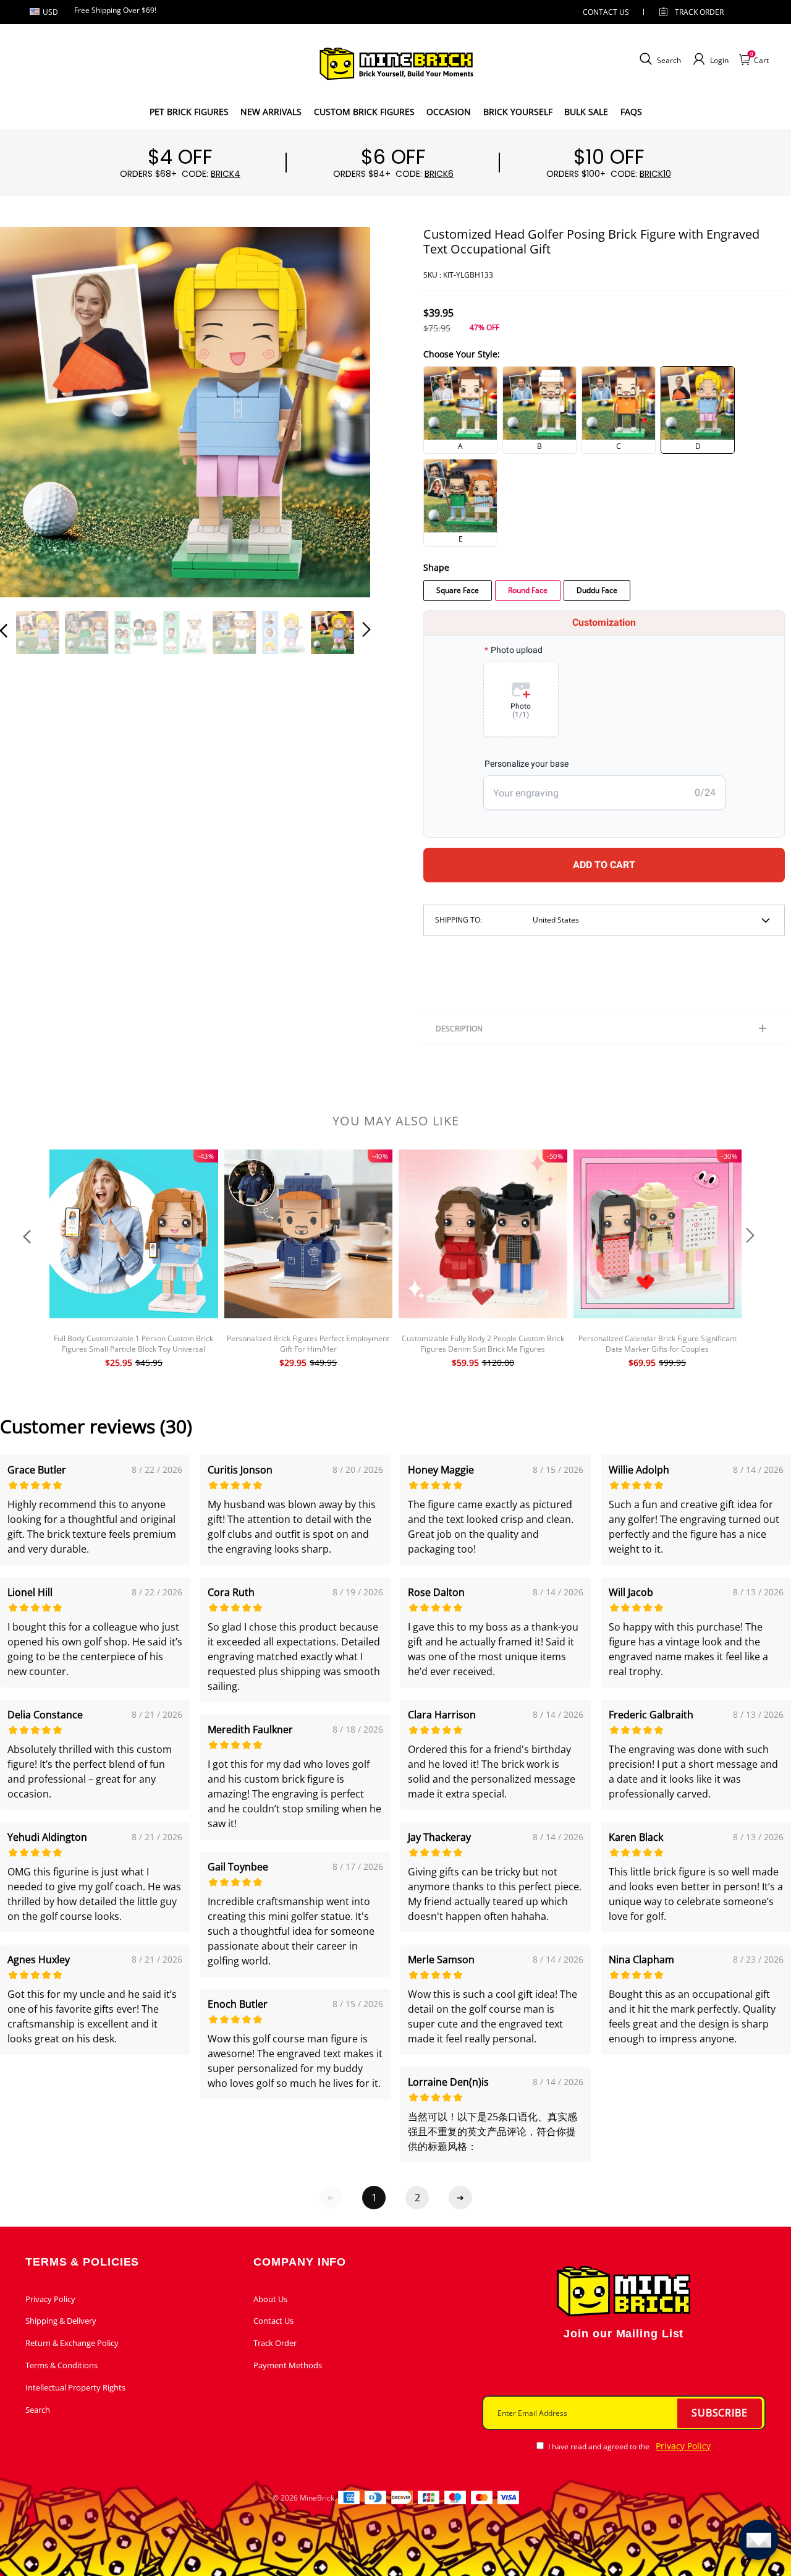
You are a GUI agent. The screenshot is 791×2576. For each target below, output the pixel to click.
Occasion (449, 112)
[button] (28, 411)
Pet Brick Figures (189, 112)
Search (38, 2410)
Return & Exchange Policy (72, 2343)
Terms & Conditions (61, 2365)
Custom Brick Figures (364, 112)
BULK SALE (586, 112)
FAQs (631, 112)
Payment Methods (288, 2365)
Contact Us (273, 2321)
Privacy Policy (50, 2299)
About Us (270, 2299)
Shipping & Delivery (61, 2321)
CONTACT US (606, 12)
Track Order (699, 12)
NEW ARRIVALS (271, 112)
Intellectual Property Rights (75, 2387)
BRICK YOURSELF (518, 112)
